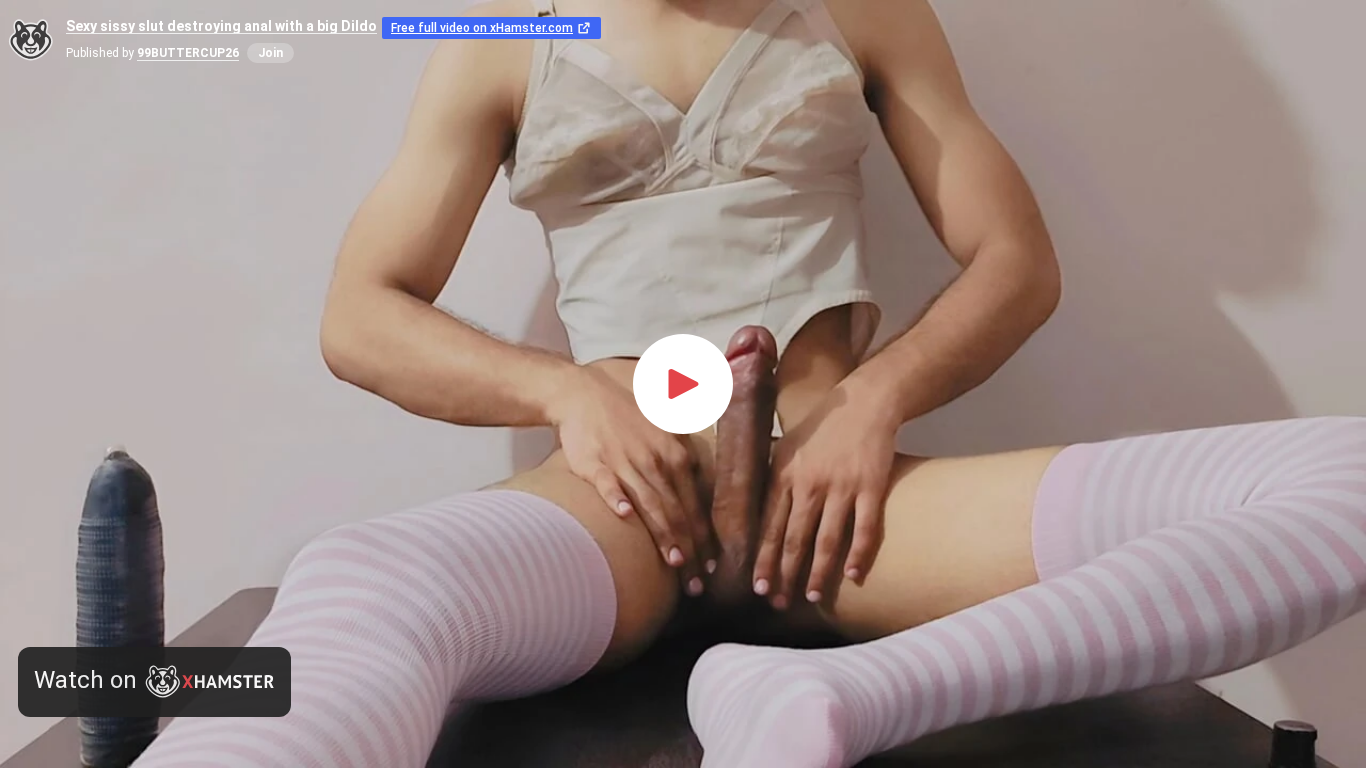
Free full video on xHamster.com (482, 28)
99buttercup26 (188, 53)
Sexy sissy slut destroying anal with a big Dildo (221, 26)
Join (270, 53)
